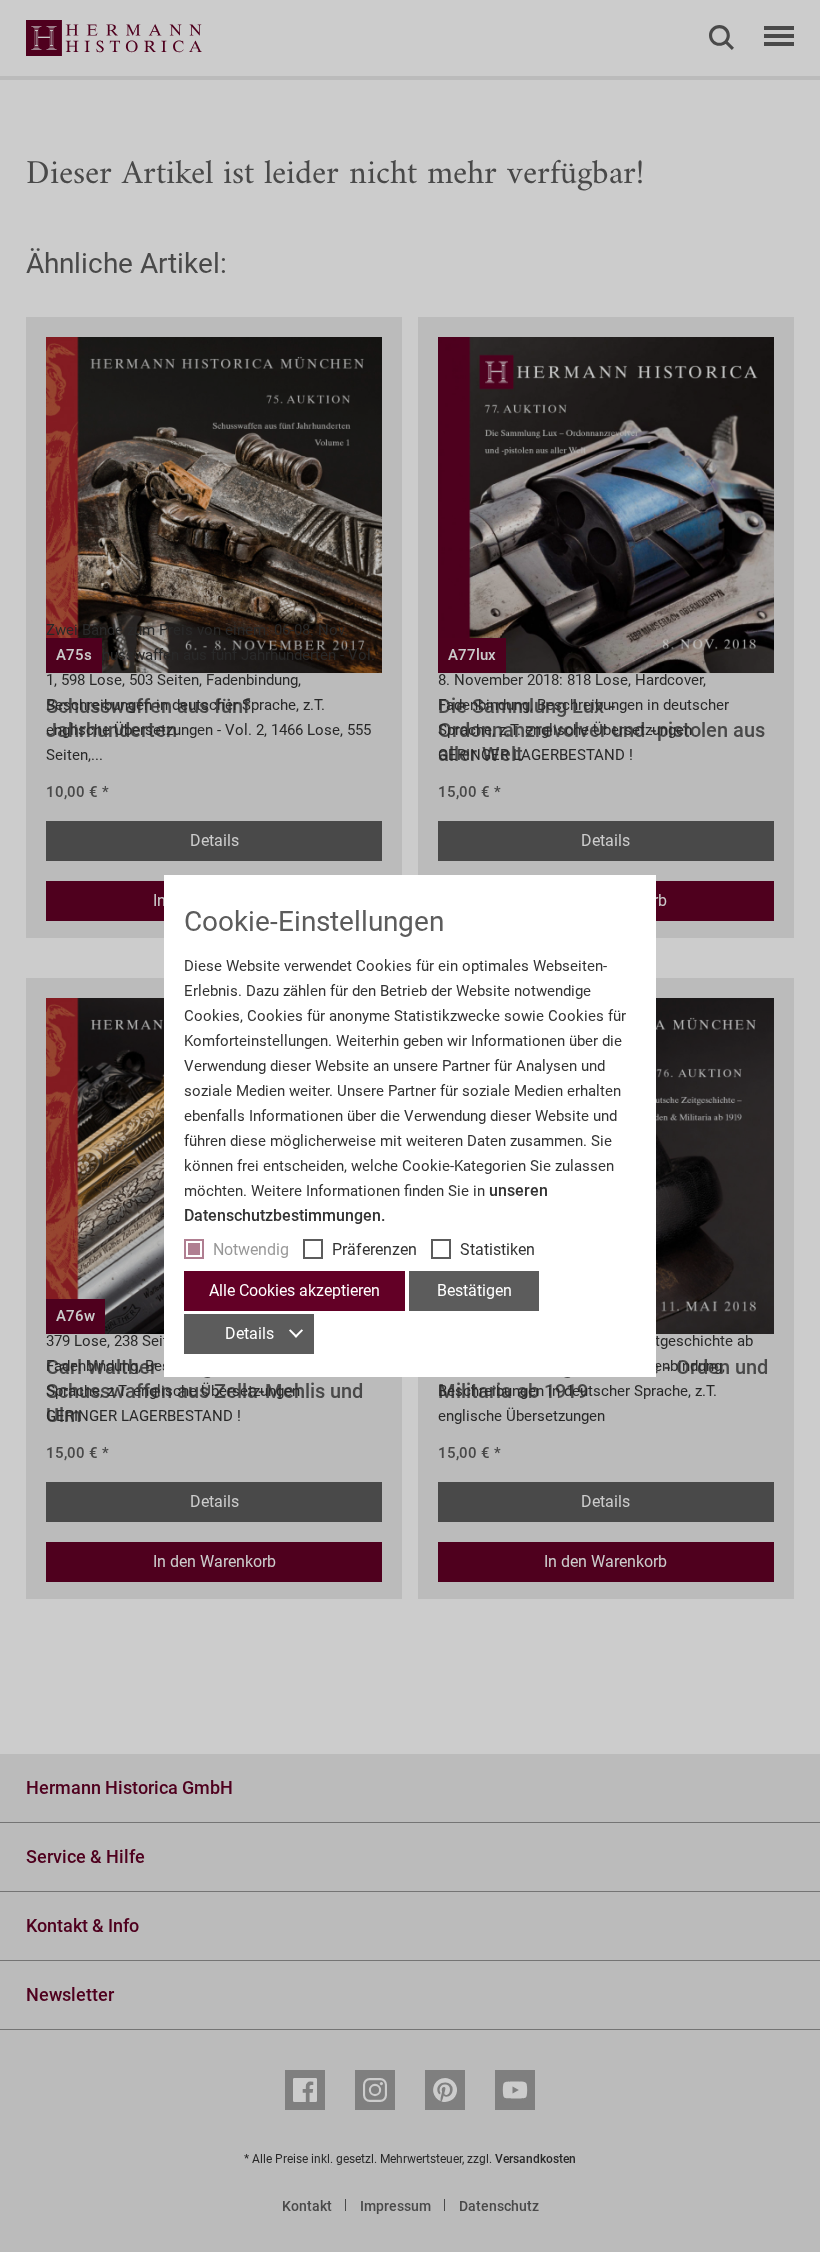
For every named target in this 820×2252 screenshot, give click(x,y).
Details (249, 1333)
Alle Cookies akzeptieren (294, 1290)
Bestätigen (474, 1290)
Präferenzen (374, 1249)
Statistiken (497, 1249)
